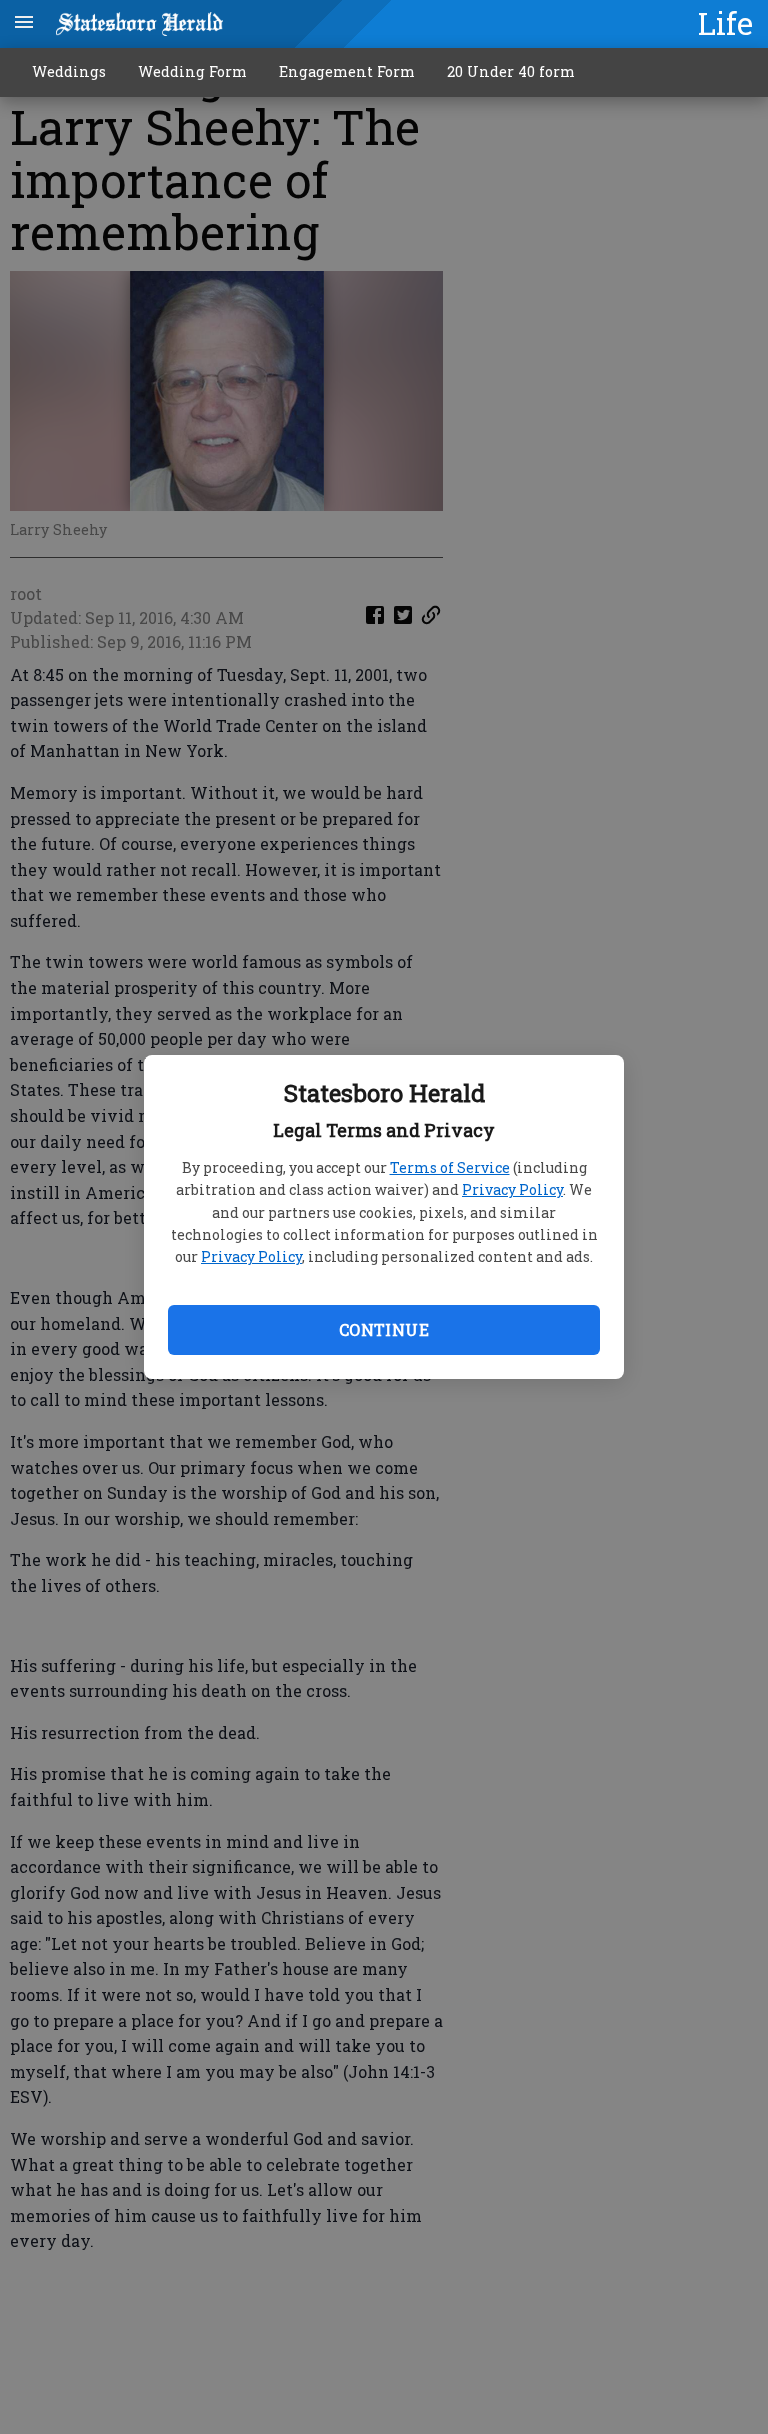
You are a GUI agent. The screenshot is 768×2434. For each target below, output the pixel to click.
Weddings (69, 71)
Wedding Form (192, 71)
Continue (384, 1329)
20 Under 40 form (511, 71)
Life (725, 23)
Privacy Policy (512, 1189)
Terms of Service (450, 1167)
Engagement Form (347, 71)
